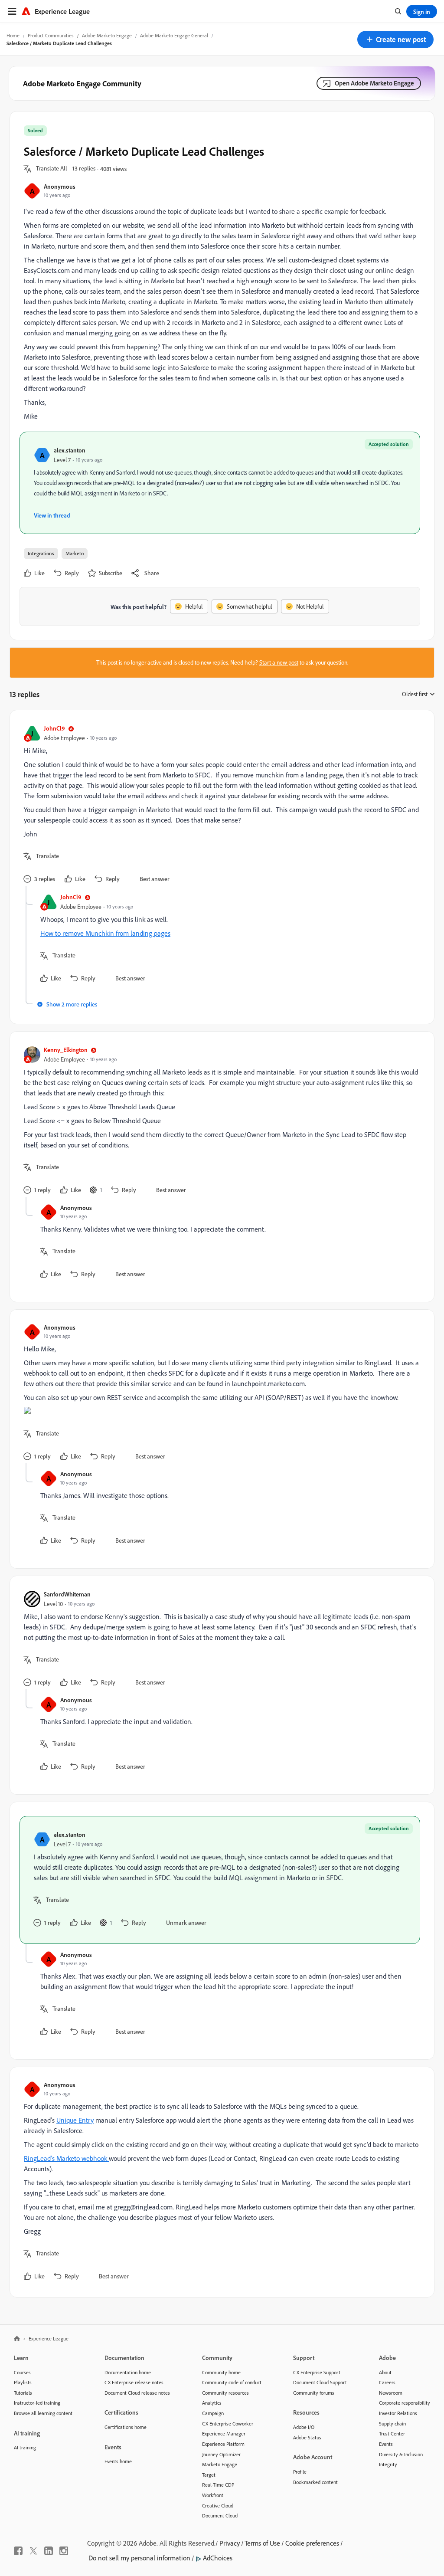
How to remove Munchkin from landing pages (105, 933)
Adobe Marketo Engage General (174, 35)
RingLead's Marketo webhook (66, 2158)
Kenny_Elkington (66, 1050)
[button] (395, 39)
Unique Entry (75, 2120)
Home (13, 35)
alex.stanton (70, 450)
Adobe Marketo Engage (107, 35)
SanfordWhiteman (67, 1594)
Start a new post (279, 662)
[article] (220, 805)
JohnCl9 (54, 728)
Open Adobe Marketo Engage (374, 83)
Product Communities (51, 35)
